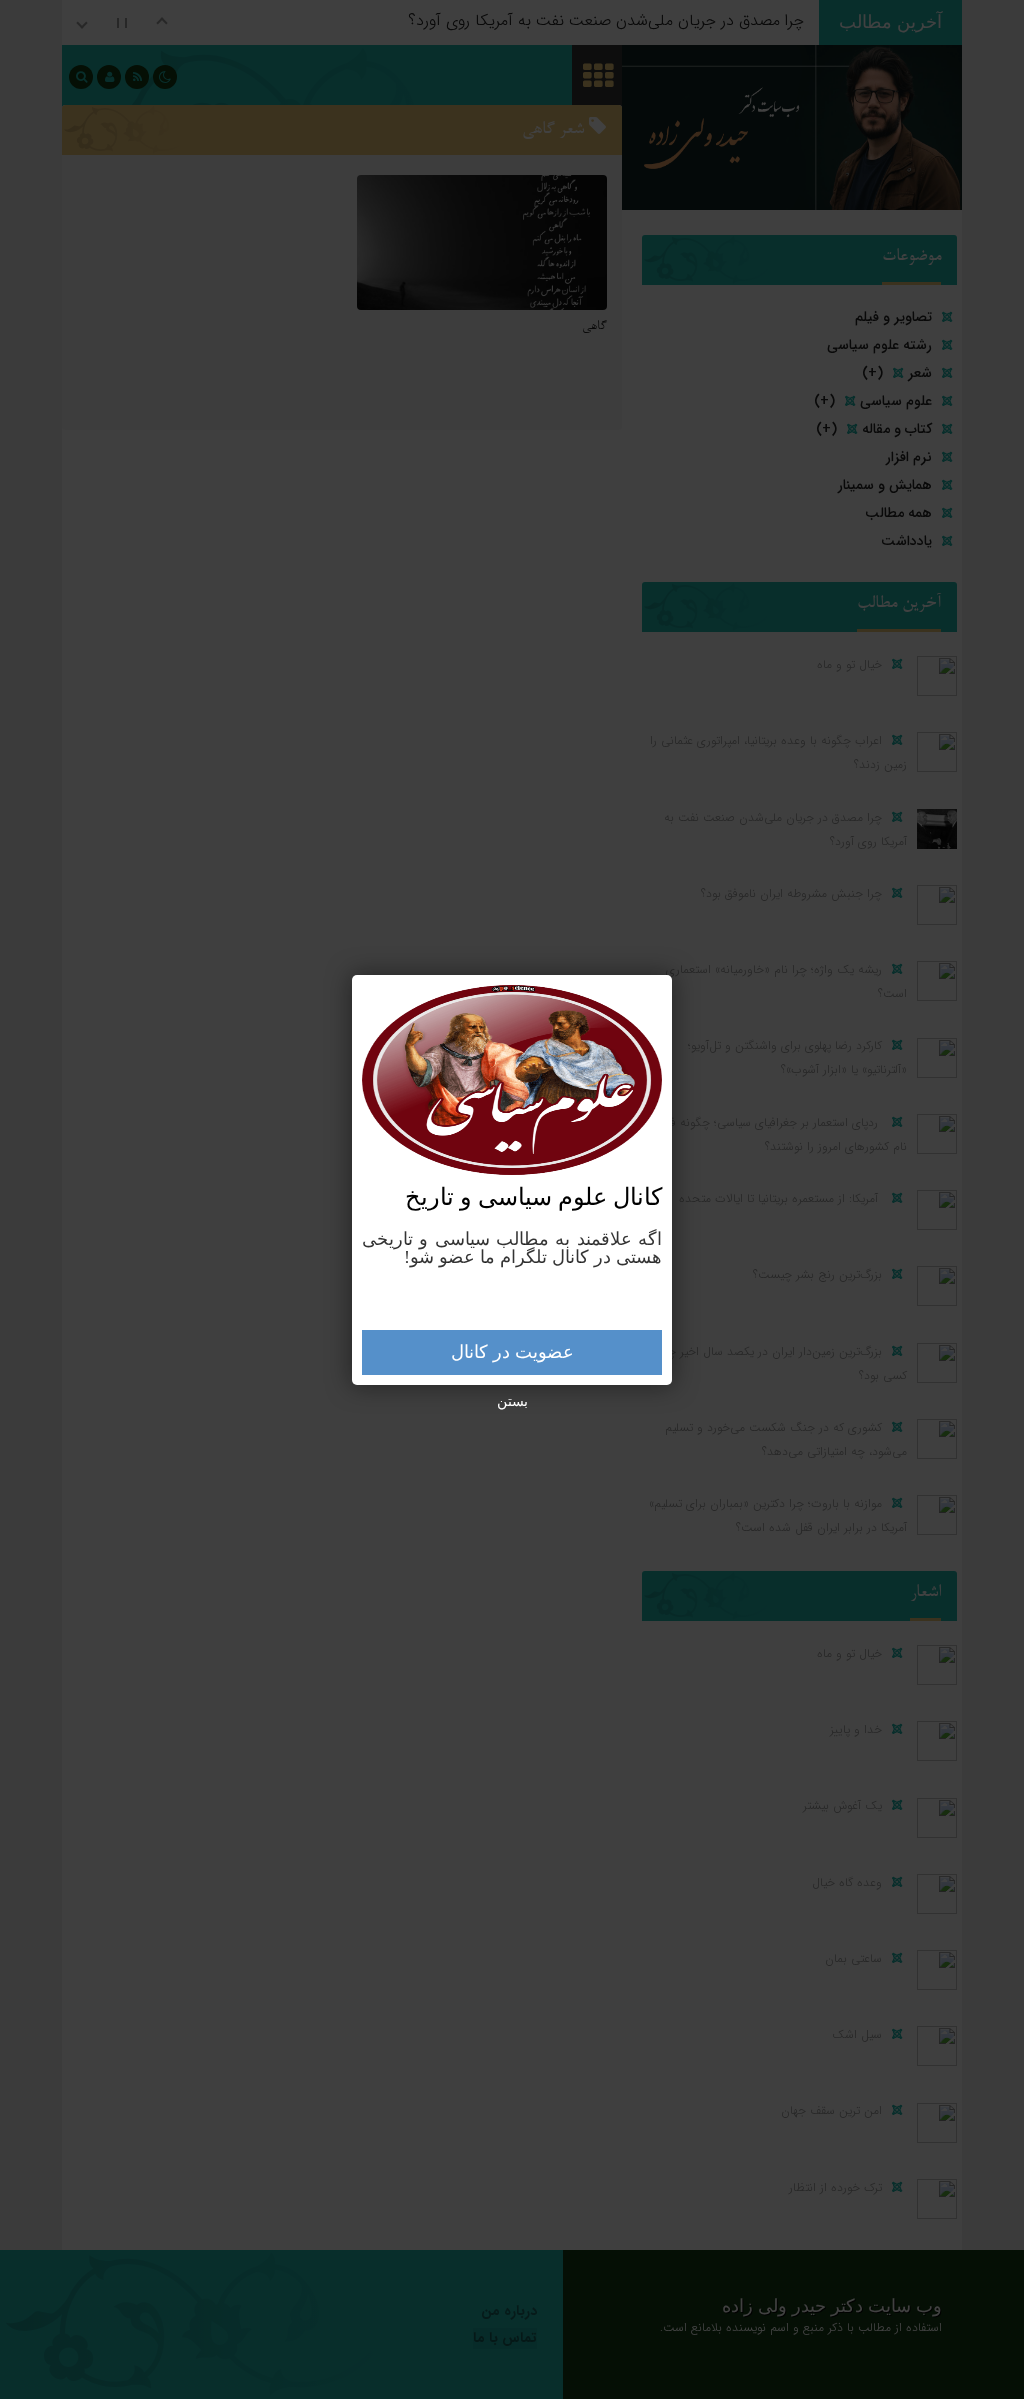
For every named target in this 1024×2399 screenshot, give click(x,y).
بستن (512, 1401)
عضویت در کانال (512, 1352)
